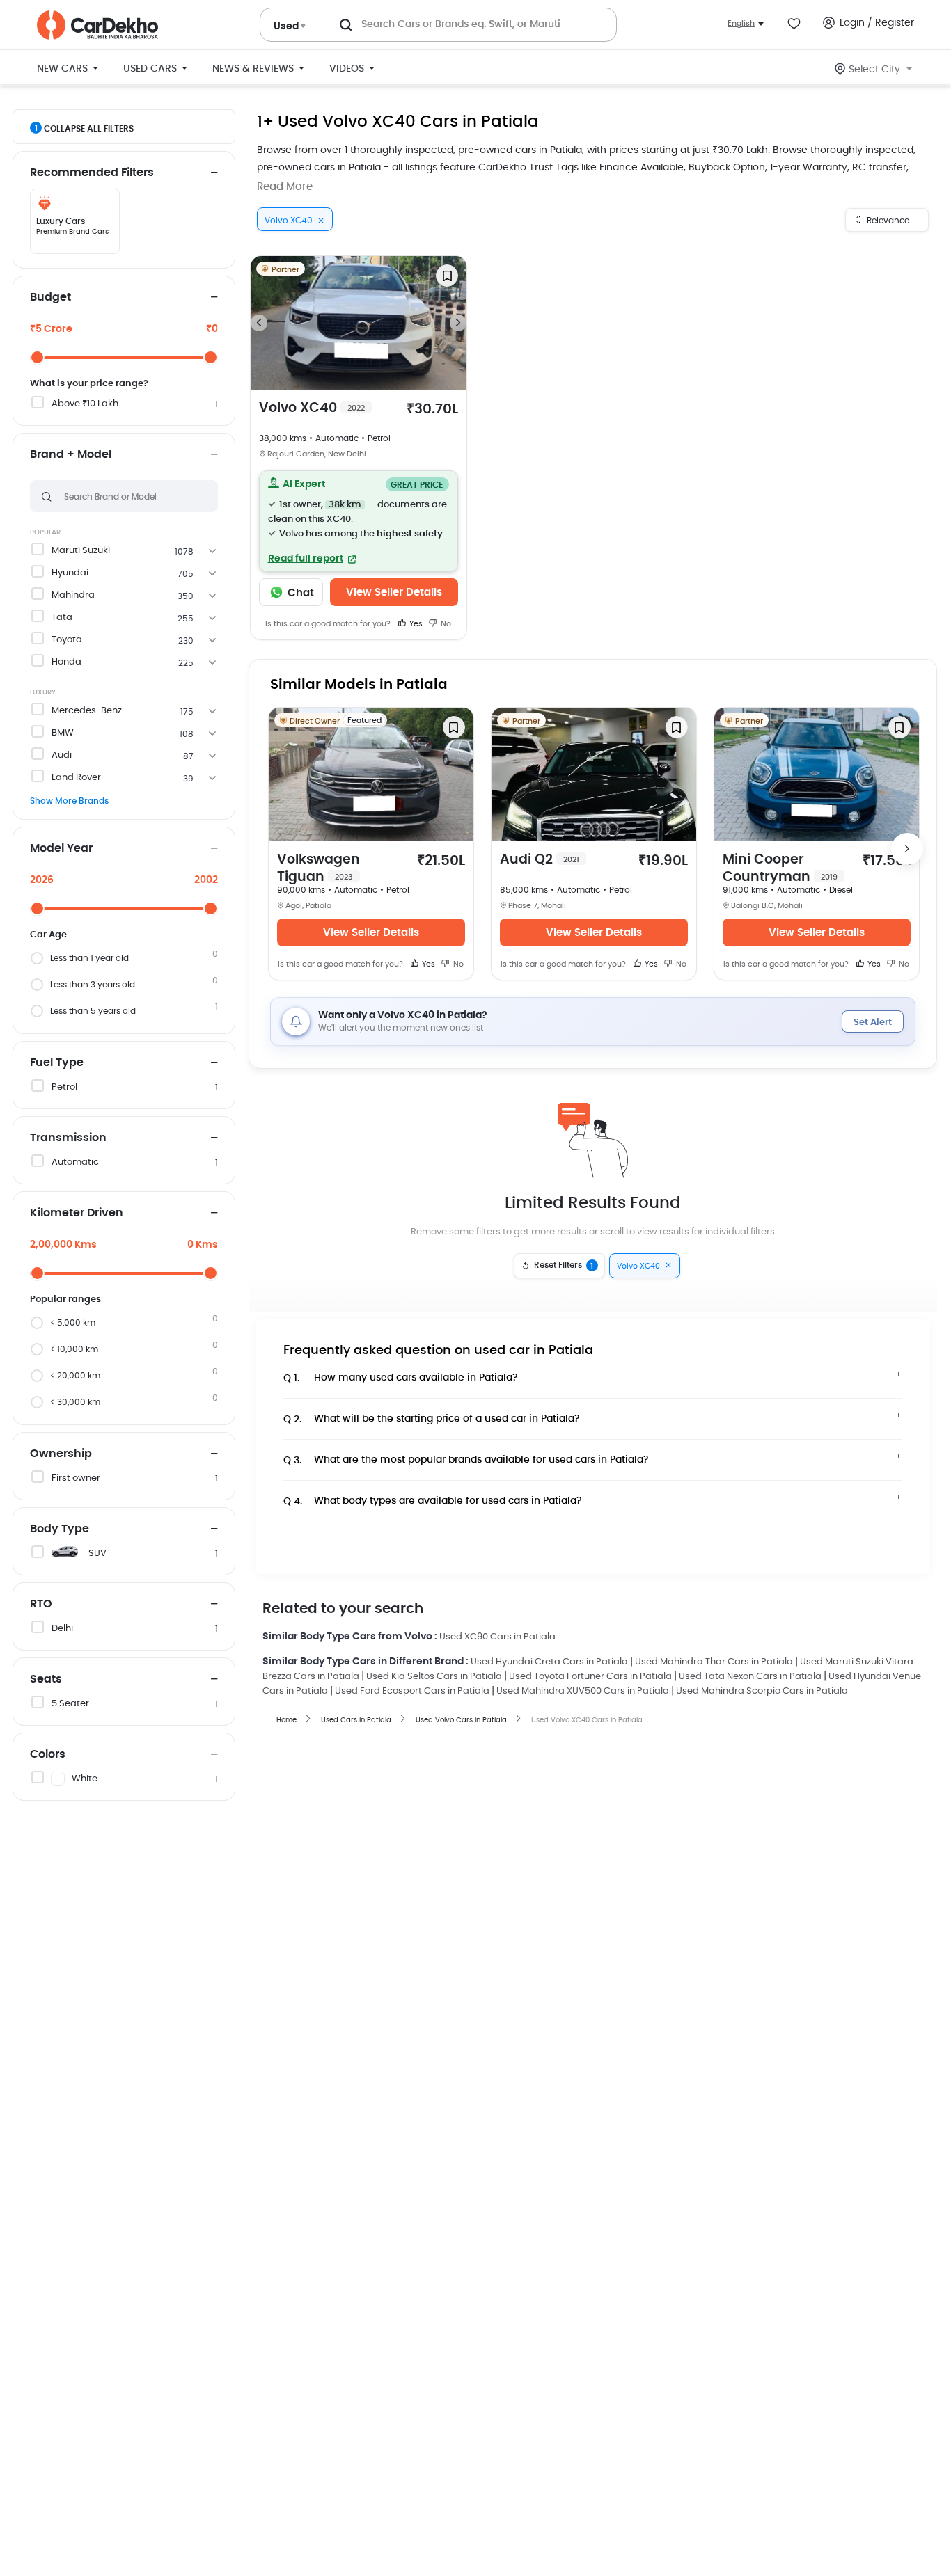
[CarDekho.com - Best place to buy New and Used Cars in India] (97, 25)
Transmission (68, 1138)
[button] (359, 521)
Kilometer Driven (77, 1213)
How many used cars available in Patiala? (401, 1378)
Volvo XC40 (312, 408)
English (741, 23)
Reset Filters (564, 1266)
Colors (48, 1754)
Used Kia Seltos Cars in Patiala (434, 1677)
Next (458, 323)
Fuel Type (57, 1063)
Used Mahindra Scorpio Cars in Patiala (762, 1691)
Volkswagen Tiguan (319, 868)
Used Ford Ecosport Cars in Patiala (412, 1691)
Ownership (61, 1454)
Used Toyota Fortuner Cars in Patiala (590, 1677)
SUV (97, 1553)
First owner (76, 1478)
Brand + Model (71, 454)
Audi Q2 (540, 860)
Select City (874, 70)
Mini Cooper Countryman (780, 868)
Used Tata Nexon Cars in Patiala (750, 1677)
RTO (41, 1604)
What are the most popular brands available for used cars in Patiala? (466, 1460)
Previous (259, 323)
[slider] (37, 357)
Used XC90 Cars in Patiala (497, 1637)
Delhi (62, 1629)
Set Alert (873, 1023)
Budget (50, 297)
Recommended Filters (92, 173)
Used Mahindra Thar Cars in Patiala (714, 1662)
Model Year (61, 848)
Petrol (64, 1087)
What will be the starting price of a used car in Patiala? (432, 1419)
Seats (46, 1679)
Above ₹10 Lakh (85, 404)
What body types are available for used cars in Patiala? (433, 1501)
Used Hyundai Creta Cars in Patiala (549, 1662)
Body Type (60, 1529)
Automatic (75, 1162)
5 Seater (70, 1704)
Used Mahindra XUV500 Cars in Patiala (583, 1691)
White (85, 1779)
